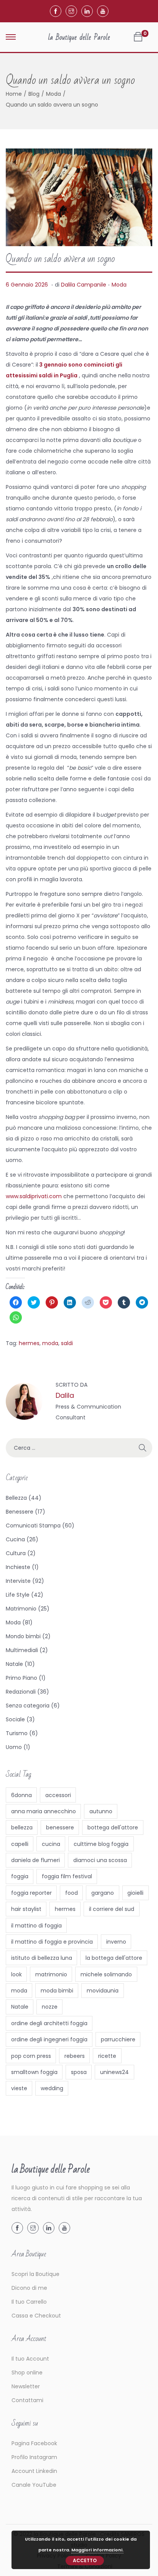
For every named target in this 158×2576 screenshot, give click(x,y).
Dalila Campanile (84, 285)
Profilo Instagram (34, 2457)
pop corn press (31, 2056)
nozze (50, 2007)
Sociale (15, 1719)
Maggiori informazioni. (97, 2550)
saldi (67, 1343)
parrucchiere (118, 2039)
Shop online (27, 2373)
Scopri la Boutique (35, 2274)
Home (14, 94)
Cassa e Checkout (36, 2316)
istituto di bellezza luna (42, 1958)
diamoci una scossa (100, 1860)
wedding (52, 2088)
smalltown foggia (34, 2072)
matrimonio (51, 1974)
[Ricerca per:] (79, 1448)
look (16, 1974)
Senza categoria (28, 1706)
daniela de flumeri (35, 1860)
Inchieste (18, 1567)
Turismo (17, 1733)
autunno (101, 1811)
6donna (21, 1795)
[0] (138, 37)
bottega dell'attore (113, 1827)
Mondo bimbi (23, 1636)
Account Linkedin (34, 2471)
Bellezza (16, 1498)
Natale (14, 1664)
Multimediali (22, 1650)
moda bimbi (57, 1991)
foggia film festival (67, 1876)
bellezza (22, 1827)
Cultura (16, 1553)
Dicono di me (29, 2288)
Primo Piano (21, 1678)
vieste (19, 2088)
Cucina (15, 1539)
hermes (29, 1343)
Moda (53, 94)
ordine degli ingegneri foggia (49, 2039)
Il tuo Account (30, 2359)
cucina (51, 1844)
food (72, 1893)
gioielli (135, 1893)
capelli (20, 1844)
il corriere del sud (112, 1909)
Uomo (14, 1747)
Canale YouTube (34, 2485)
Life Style (18, 1595)
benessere (60, 1827)
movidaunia (103, 1991)
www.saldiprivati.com (34, 1196)
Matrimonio (21, 1609)
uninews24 (114, 2072)
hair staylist (26, 1909)
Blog (34, 94)
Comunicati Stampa (33, 1526)
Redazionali (21, 1692)
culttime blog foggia (101, 1844)
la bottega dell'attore (114, 1958)
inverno (116, 1942)
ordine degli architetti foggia (49, 2023)
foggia (20, 1876)
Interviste (18, 1581)
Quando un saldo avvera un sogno (60, 259)
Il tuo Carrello (29, 2302)
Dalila (65, 1395)
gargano (103, 1893)
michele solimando (106, 1974)
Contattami (27, 2400)
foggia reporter (31, 1893)
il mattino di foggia (36, 1926)
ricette (107, 2056)
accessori (58, 1795)
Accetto (85, 2560)
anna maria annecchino (44, 1811)
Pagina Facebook (34, 2443)
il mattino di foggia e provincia (52, 1942)
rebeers (75, 2056)
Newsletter (26, 2386)
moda (50, 1343)
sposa (79, 2072)
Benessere (20, 1512)
